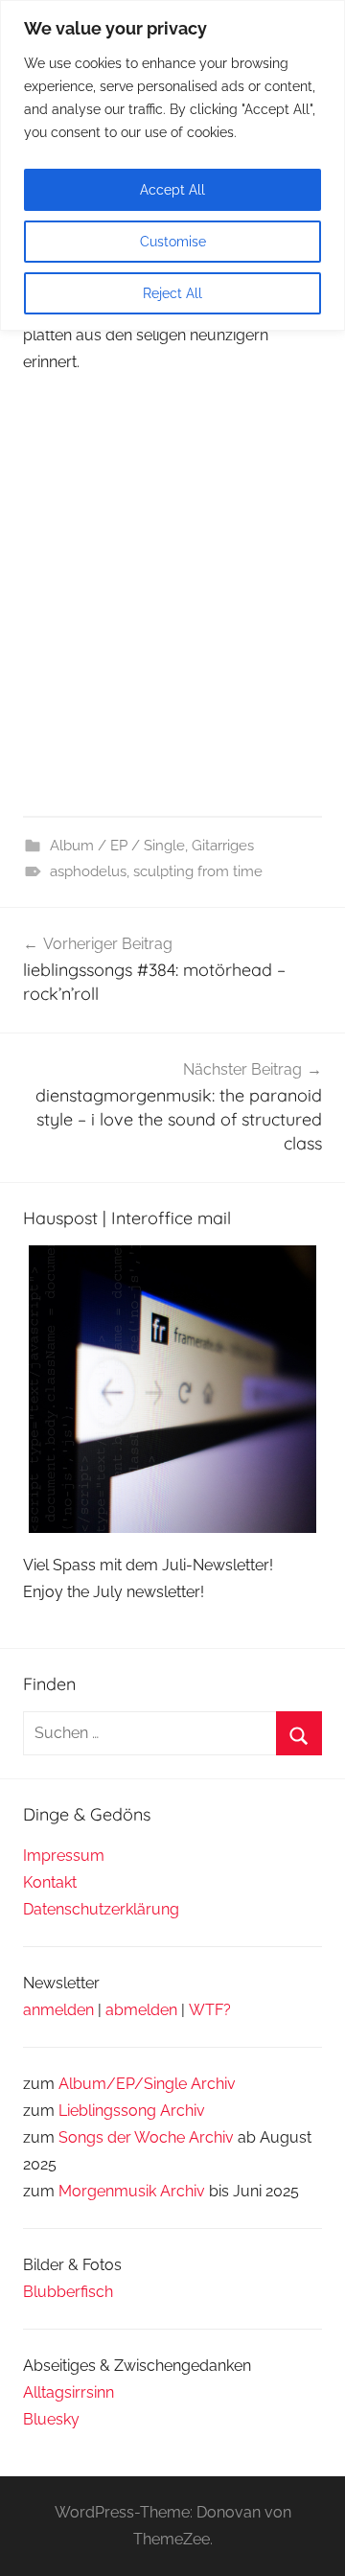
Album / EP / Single (117, 846)
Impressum (64, 1856)
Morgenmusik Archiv (132, 2191)
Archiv (183, 2111)
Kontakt (50, 1882)
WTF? (210, 2010)
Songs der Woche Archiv (146, 2137)
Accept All (172, 190)
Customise (173, 242)
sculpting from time (198, 871)
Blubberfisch (68, 2292)
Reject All (172, 293)
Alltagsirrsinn (69, 2392)
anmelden (58, 2010)
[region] (172, 165)
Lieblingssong (107, 2111)
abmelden (141, 2010)
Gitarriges (223, 846)
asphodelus (88, 871)
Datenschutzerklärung (101, 1909)
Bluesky (51, 2419)
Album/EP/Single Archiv (147, 2084)
